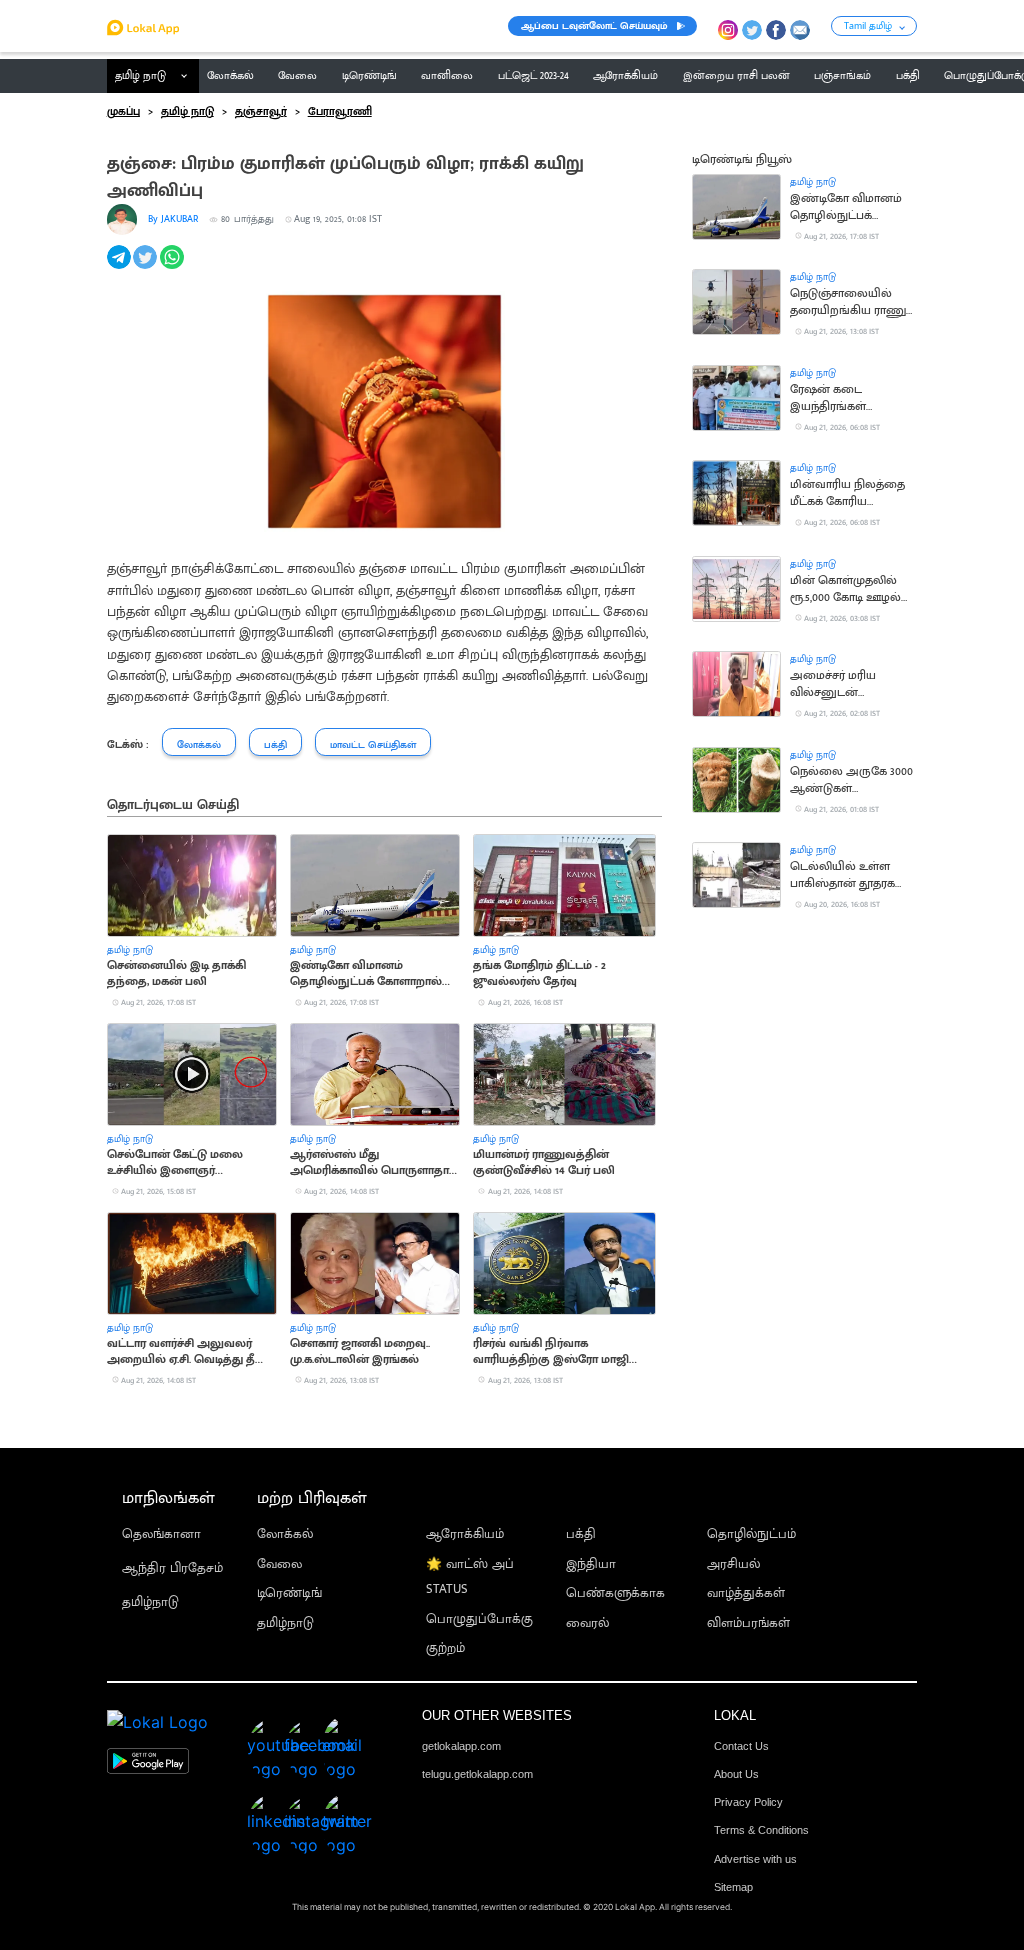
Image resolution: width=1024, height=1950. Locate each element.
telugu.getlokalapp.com (477, 1774)
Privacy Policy (748, 1802)
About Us (736, 1774)
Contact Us (741, 1746)
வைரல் (587, 1623)
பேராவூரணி (340, 112)
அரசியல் (733, 1564)
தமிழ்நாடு (150, 1602)
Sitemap (733, 1887)
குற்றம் (445, 1648)
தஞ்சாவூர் (261, 112)
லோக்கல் (285, 1534)
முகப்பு (123, 112)
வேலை (279, 1564)
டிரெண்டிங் (289, 1593)
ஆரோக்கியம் (465, 1534)
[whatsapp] (173, 268)
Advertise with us (755, 1859)
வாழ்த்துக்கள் (746, 1593)
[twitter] (146, 268)
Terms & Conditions (761, 1830)
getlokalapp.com (461, 1746)
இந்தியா (591, 1564)
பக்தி (581, 1534)
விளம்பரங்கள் (748, 1623)
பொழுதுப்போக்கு (479, 1619)
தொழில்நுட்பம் (751, 1534)
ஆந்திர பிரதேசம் (172, 1568)
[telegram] (120, 268)
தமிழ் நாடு (140, 76)
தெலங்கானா (161, 1534)
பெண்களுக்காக (615, 1593)
